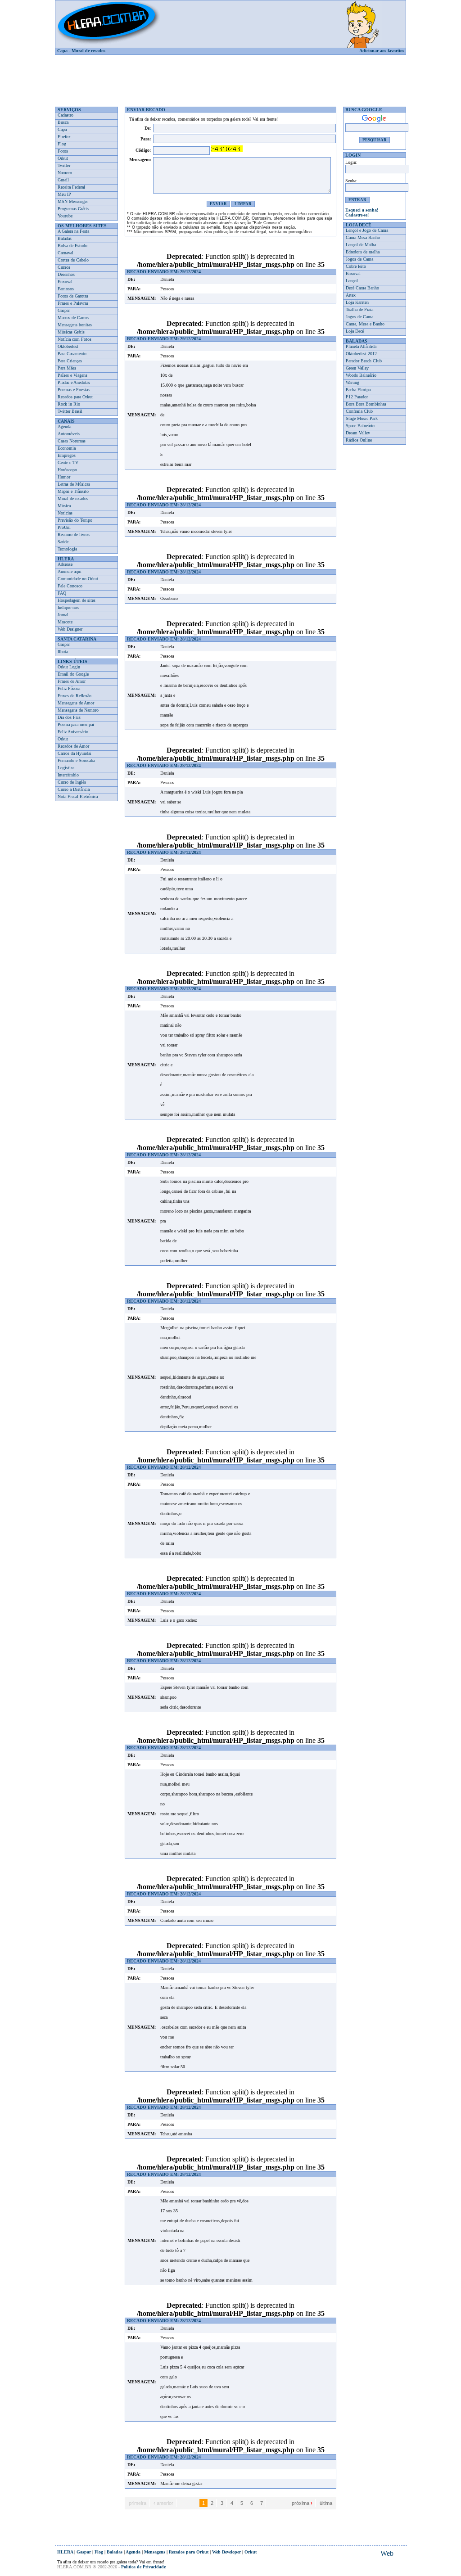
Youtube (65, 216)
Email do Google (73, 674)
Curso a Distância (74, 789)
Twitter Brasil (70, 411)
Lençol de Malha (361, 245)
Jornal (63, 615)
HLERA (65, 2552)
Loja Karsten (357, 302)
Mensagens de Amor (76, 703)
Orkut (63, 158)
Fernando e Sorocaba (76, 760)
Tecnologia (67, 549)
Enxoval (65, 282)
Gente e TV (68, 462)
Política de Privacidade (143, 2567)
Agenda (64, 426)
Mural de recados (88, 51)
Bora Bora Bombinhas (366, 404)
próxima (302, 2503)
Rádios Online (359, 440)
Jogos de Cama (359, 259)
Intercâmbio (68, 775)
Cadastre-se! (357, 215)
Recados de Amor (73, 746)
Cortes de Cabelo (73, 260)
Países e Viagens (72, 375)
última (326, 2503)
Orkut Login (69, 667)
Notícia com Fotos (75, 339)
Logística (66, 768)
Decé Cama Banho (362, 288)
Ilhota (63, 652)
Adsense (65, 564)
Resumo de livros (74, 535)
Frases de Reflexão (75, 696)
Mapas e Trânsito (73, 491)
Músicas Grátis (71, 332)
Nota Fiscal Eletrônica (78, 796)
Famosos (66, 289)
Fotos (63, 151)
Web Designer (70, 629)
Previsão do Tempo (75, 520)
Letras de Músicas (74, 484)
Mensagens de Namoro (78, 710)
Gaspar (64, 310)
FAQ (62, 593)
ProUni (64, 527)
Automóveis (69, 434)
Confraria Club (359, 411)
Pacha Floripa (358, 390)
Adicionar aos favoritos (382, 51)
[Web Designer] (387, 2554)
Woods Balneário (361, 375)
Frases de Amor (72, 681)
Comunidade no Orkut (78, 579)
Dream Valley (358, 433)
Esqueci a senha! (362, 210)
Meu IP (64, 194)
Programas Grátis (73, 209)
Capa (62, 51)
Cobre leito (356, 266)
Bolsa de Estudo (72, 246)
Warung (353, 382)
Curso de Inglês (72, 782)
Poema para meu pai (76, 724)
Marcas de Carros (73, 318)
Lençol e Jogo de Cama (367, 230)
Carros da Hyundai (75, 753)
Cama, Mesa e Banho (365, 324)
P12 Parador (357, 397)
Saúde (63, 542)
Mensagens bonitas (75, 325)
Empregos (67, 455)
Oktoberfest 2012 (361, 354)
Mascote (65, 622)
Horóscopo (67, 470)
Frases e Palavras (73, 303)
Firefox (64, 137)
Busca (63, 122)
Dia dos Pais (69, 717)
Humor (64, 477)
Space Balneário (360, 426)
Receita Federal (71, 187)
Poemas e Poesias (74, 390)
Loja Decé (355, 331)
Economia (67, 448)
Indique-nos (68, 607)
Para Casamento (72, 354)
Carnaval (66, 253)
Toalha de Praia (359, 309)
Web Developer (226, 2552)
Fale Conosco (70, 586)
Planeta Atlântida (361, 346)
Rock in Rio (69, 404)
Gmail (63, 180)
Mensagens (155, 2552)
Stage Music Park (362, 418)
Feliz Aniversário (73, 732)
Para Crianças (70, 361)
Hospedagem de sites (77, 600)
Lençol (352, 281)
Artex (351, 295)
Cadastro (66, 115)
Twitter (64, 165)
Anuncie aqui (70, 571)
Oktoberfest (68, 346)
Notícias (65, 513)
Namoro (65, 173)
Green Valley (357, 368)
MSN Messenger (73, 201)
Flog (62, 144)
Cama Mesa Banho (363, 237)
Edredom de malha (363, 252)
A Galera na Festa (73, 231)
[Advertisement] (230, 77)
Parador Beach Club (364, 361)
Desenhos (66, 274)
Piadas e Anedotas (74, 382)
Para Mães (67, 368)
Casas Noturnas (72, 441)
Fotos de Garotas (73, 296)
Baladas (65, 238)
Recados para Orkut (75, 397)
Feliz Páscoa (69, 688)
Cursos (64, 267)
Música (64, 506)
